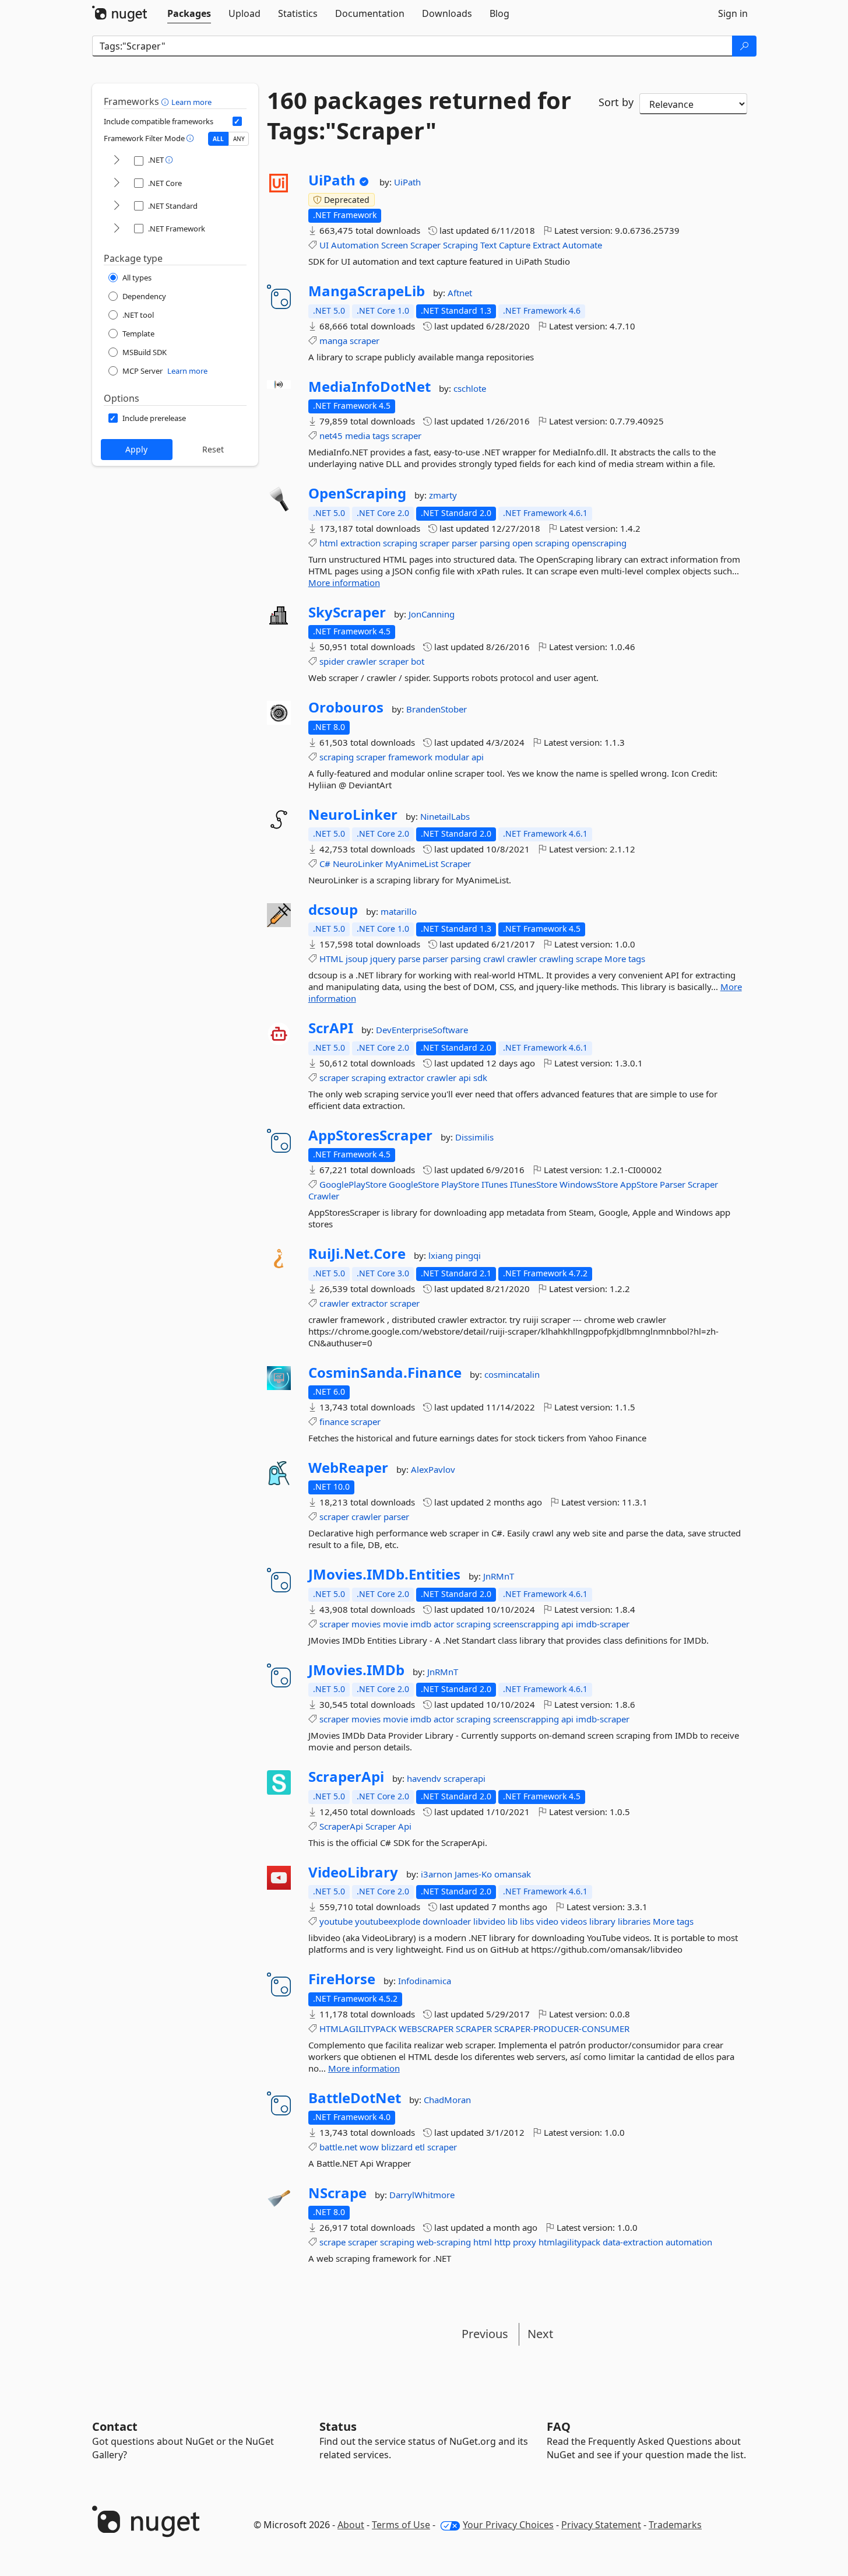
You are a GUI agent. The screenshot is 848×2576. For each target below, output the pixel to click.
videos (574, 1921)
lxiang (442, 1255)
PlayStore (460, 1184)
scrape (589, 959)
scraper (365, 341)
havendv (425, 1778)
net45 (331, 436)
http (502, 2242)
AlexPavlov (433, 1469)
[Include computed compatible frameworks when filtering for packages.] (237, 121)
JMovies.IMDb (356, 1670)
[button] (166, 101)
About (351, 2525)
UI (324, 245)
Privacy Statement (601, 2525)
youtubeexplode (388, 1921)
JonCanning (432, 614)
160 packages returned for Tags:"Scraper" (419, 115)
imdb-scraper (603, 1624)
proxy (525, 2242)
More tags (625, 959)
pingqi (468, 1255)
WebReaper (348, 1468)
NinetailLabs (445, 816)
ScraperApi (346, 1777)
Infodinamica (425, 1981)
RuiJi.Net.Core (357, 1254)
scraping (400, 543)
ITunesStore (534, 1184)
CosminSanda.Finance (385, 1373)
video (547, 1921)
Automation (355, 245)
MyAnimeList (412, 864)
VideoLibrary (353, 1872)
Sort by (616, 102)
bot (418, 661)
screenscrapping (526, 1624)
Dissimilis (474, 1137)
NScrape (337, 2193)
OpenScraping (357, 493)
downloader (447, 1921)
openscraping (599, 543)
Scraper (425, 245)
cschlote (470, 388)
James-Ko (474, 1874)
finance (334, 1422)
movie (395, 1624)
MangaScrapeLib (367, 291)
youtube (336, 1921)
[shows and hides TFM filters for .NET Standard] (117, 206)
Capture (515, 245)
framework (410, 757)
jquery (383, 959)
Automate (582, 245)
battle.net (338, 2147)
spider (332, 661)
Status (338, 2426)
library (602, 1921)
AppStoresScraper (370, 1135)
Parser (673, 1184)
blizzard (397, 2147)
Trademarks (675, 2525)
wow (369, 2147)
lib (513, 1921)
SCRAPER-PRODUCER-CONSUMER (562, 2028)
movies (366, 1624)
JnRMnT (499, 1576)
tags (381, 436)
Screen (395, 245)
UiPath (332, 180)
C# (325, 864)
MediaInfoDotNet (370, 387)
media (358, 436)
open (522, 543)
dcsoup (333, 910)
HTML (331, 959)
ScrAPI (331, 1028)
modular (452, 757)
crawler (362, 661)
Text (488, 245)
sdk (480, 1078)
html (329, 543)
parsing (495, 543)
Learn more (191, 102)
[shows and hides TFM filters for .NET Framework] (117, 229)
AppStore (639, 1184)
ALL (218, 139)
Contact (115, 2426)
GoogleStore (414, 1184)
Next (540, 2334)
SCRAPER (474, 2028)
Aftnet (460, 293)
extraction (360, 543)
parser (465, 543)
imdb (421, 1624)
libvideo (489, 1921)
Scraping (460, 245)
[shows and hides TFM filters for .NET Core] (117, 183)
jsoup (357, 959)
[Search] (744, 46)
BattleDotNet (355, 2098)
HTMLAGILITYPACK (358, 2028)
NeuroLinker (353, 815)
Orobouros (346, 707)
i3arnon (438, 1874)
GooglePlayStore (353, 1184)
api (478, 757)
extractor (406, 1078)
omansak (513, 1874)
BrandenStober (437, 709)
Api (405, 1826)
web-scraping (444, 2242)
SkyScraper (347, 612)
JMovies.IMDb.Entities (384, 1574)
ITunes (495, 1184)
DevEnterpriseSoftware (422, 1030)
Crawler (324, 1196)
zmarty (443, 495)
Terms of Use (401, 2525)
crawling (556, 959)
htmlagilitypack (569, 2242)
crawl (494, 959)
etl (420, 2147)
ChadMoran (447, 2100)
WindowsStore (589, 1184)
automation (689, 2242)
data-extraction (633, 2242)
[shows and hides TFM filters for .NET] (117, 161)
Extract (546, 245)
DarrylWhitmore (422, 2195)
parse (409, 959)
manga (333, 341)
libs (527, 1921)
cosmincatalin (512, 1374)
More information (344, 582)
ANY (239, 139)
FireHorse (342, 1979)
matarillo (399, 911)
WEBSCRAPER (426, 2028)
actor (444, 1624)
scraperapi (465, 1778)
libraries (634, 1921)
